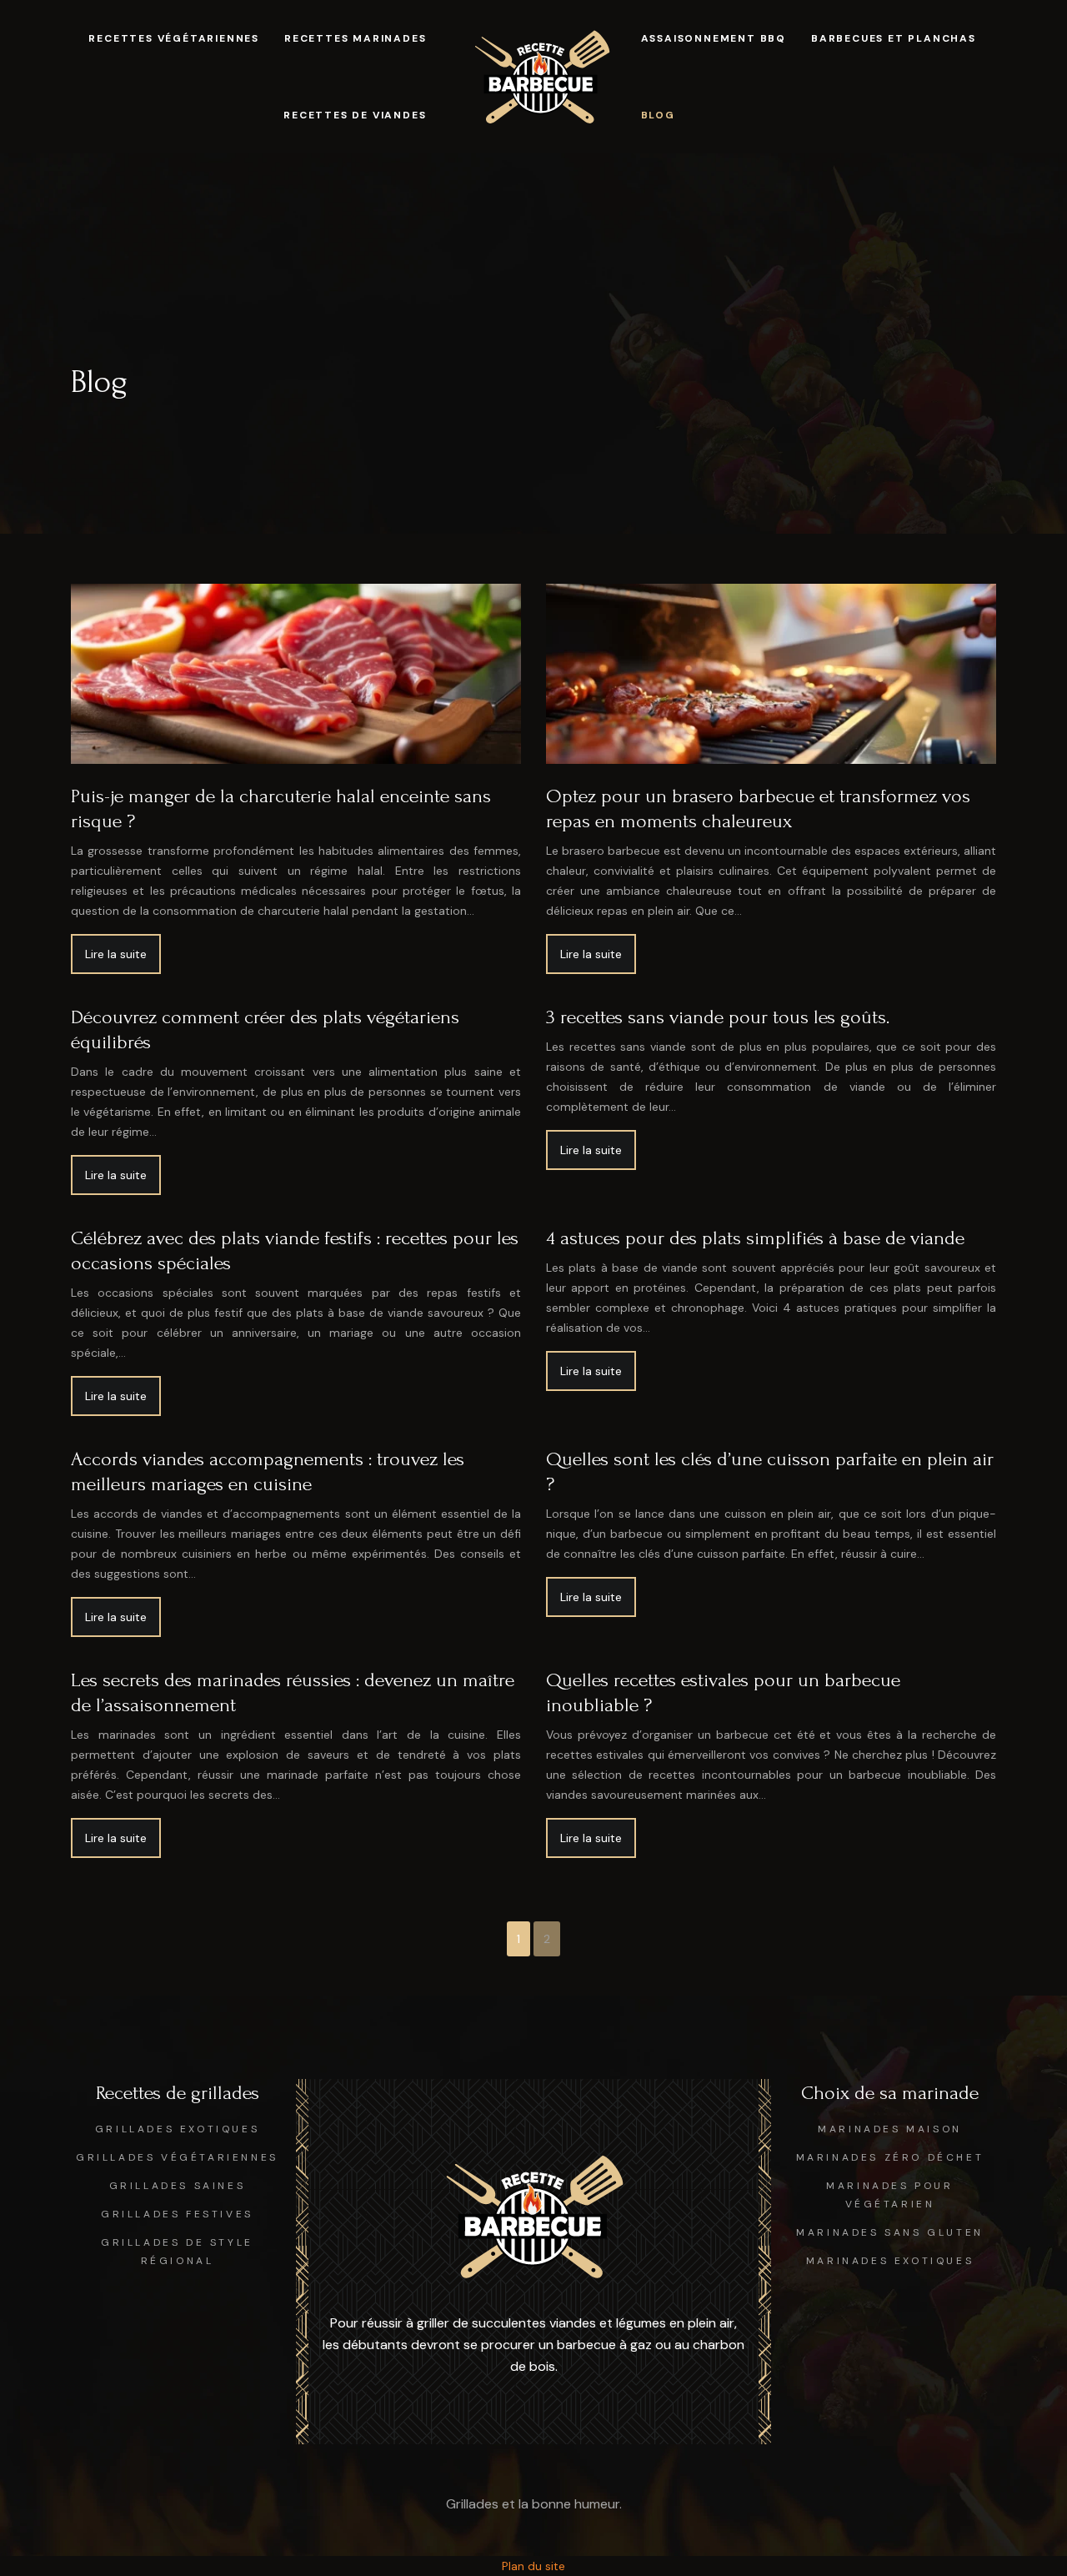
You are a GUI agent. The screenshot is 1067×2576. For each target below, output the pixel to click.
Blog (658, 115)
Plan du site (533, 2566)
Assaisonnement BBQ (714, 38)
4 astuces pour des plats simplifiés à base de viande (755, 1238)
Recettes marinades (355, 38)
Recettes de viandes (355, 115)
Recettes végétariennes (174, 38)
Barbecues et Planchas (894, 38)
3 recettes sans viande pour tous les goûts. (718, 1017)
